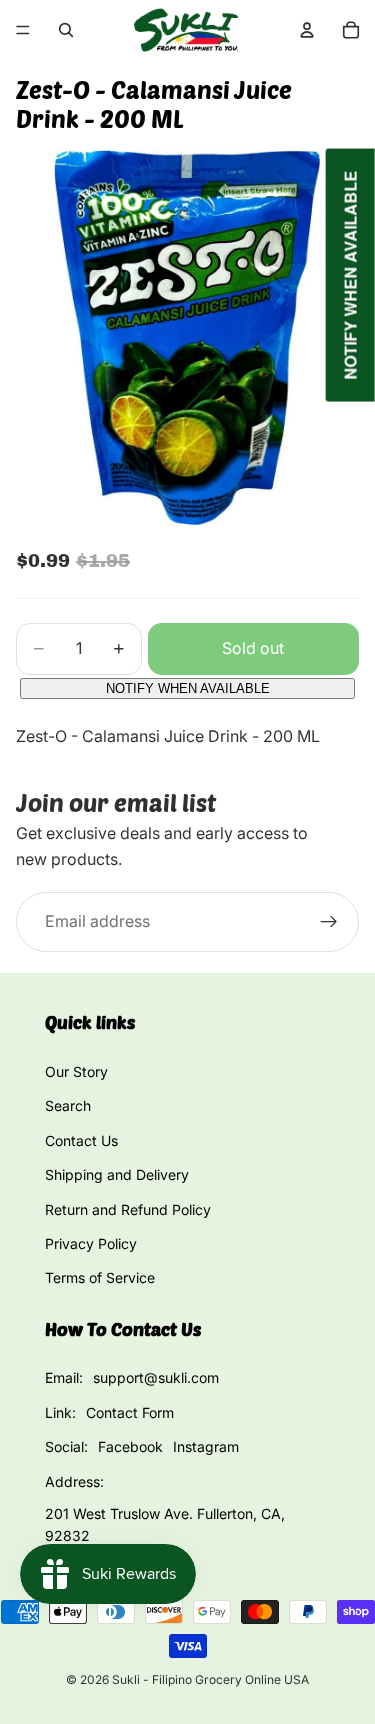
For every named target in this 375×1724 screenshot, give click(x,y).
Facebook (130, 1446)
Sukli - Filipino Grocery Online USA (210, 1679)
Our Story (76, 1071)
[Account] (307, 30)
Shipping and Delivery (117, 1174)
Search (68, 1105)
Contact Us (81, 1140)
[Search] (66, 30)
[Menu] (23, 30)
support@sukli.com (156, 1377)
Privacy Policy (91, 1243)
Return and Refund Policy (128, 1209)
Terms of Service (100, 1277)
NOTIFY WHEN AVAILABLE (188, 688)
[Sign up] (329, 922)
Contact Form (130, 1412)
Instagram (206, 1446)
